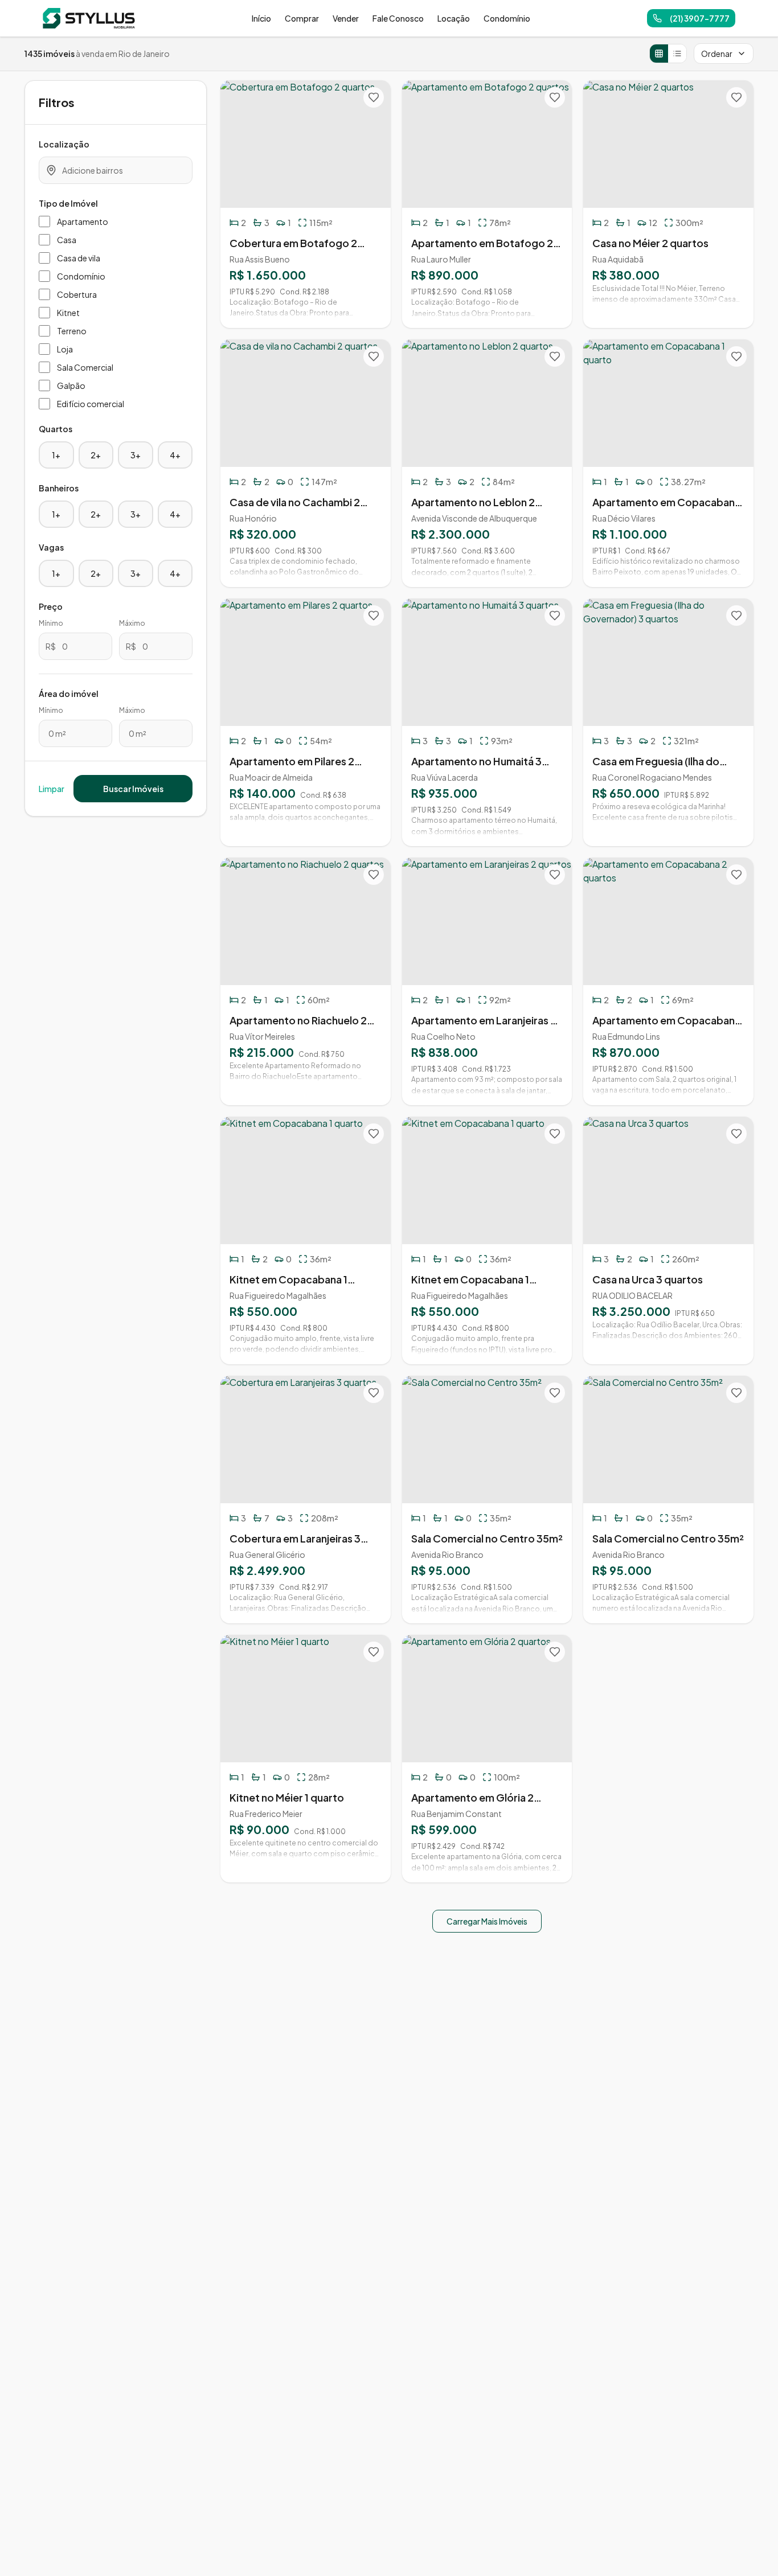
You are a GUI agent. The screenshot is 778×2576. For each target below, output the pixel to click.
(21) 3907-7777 (700, 18)
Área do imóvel (69, 694)
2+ (96, 455)
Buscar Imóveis (133, 789)
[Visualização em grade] (659, 54)
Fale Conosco (398, 18)
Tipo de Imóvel (68, 203)
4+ (175, 455)
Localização (64, 144)
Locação (454, 18)
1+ (56, 455)
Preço (51, 606)
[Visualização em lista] (677, 54)
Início (261, 18)
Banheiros (59, 488)
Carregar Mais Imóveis (487, 1921)
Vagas (51, 547)
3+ (136, 455)
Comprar (302, 18)
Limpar (52, 789)
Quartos (56, 429)
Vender (346, 18)
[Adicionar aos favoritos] (374, 97)
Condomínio (507, 18)
